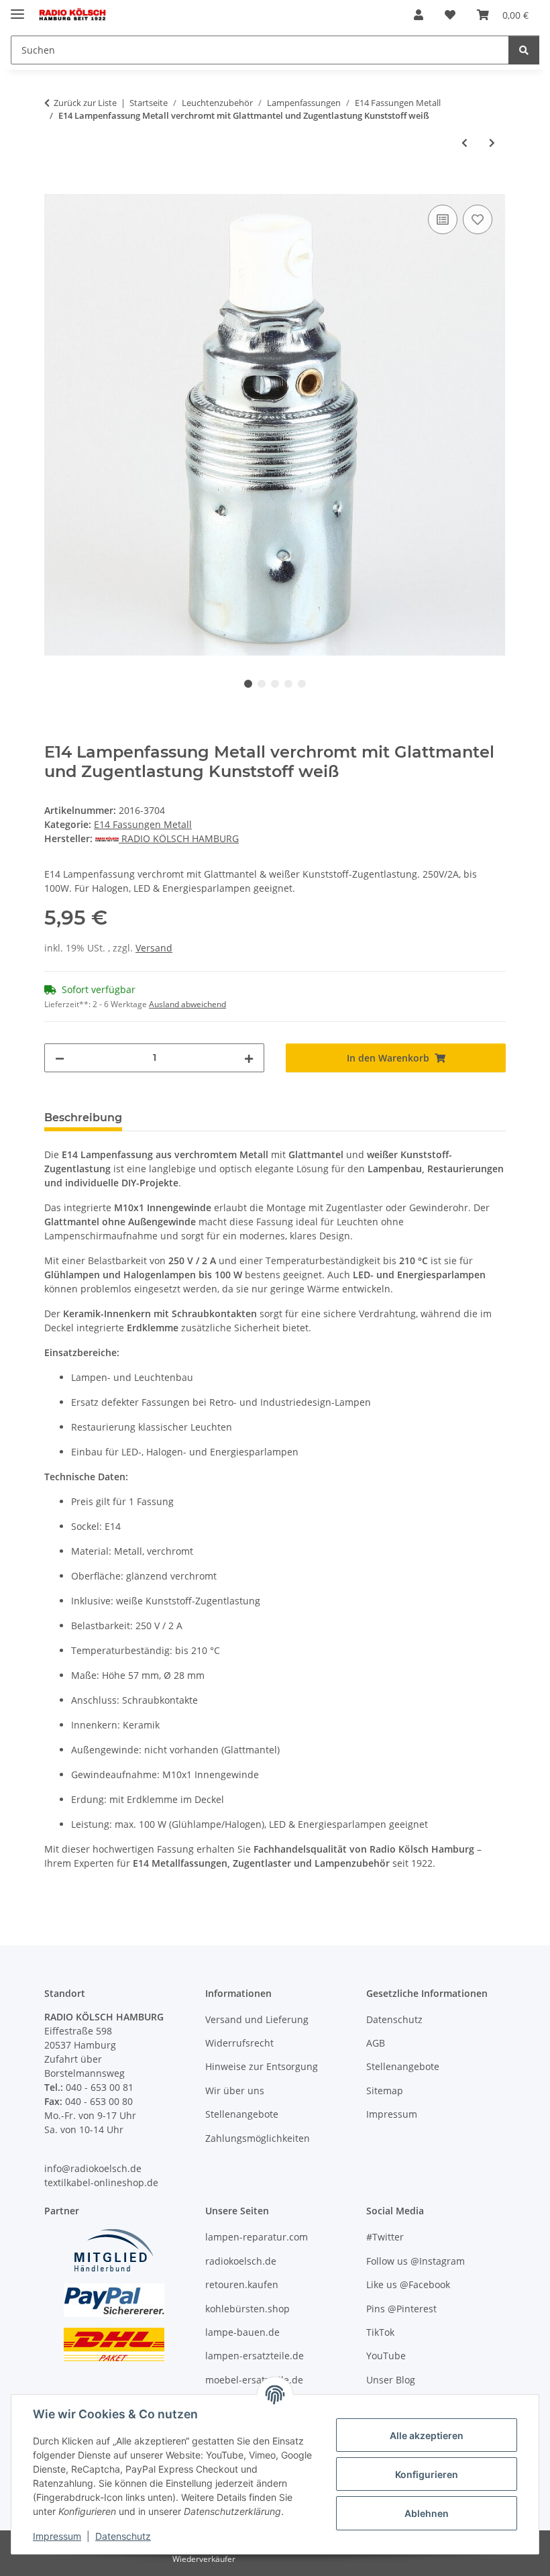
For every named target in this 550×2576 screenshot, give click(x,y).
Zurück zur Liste (85, 103)
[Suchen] (524, 50)
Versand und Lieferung (257, 2019)
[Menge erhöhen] (249, 1058)
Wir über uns (235, 2091)
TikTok (380, 2332)
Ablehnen (427, 2513)
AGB (376, 2043)
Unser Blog (391, 2380)
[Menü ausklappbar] (17, 8)
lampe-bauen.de (242, 2332)
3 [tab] (275, 684)
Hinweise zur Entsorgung (262, 2066)
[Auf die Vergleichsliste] (443, 219)
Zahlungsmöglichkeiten (258, 2138)
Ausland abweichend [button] (187, 1004)
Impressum (57, 2536)
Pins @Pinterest (401, 2309)
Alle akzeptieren (427, 2435)
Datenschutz (123, 2536)
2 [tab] (262, 684)
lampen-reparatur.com (257, 2237)
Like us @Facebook (408, 2284)
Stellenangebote (242, 2114)
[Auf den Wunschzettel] (478, 219)
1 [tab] (248, 684)
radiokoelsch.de (241, 2261)
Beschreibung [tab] (83, 1118)
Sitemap (385, 2091)
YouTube (386, 2356)
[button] (419, 15)
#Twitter (385, 2237)
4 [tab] (288, 684)
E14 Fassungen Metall (143, 824)
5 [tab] (302, 684)
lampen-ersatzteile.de (255, 2356)
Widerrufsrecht (239, 2043)
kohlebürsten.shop (248, 2309)
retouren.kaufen (242, 2284)
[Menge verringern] (60, 1058)
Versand (154, 948)
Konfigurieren (427, 2474)
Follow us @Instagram (416, 2261)
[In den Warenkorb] (55, 187)
